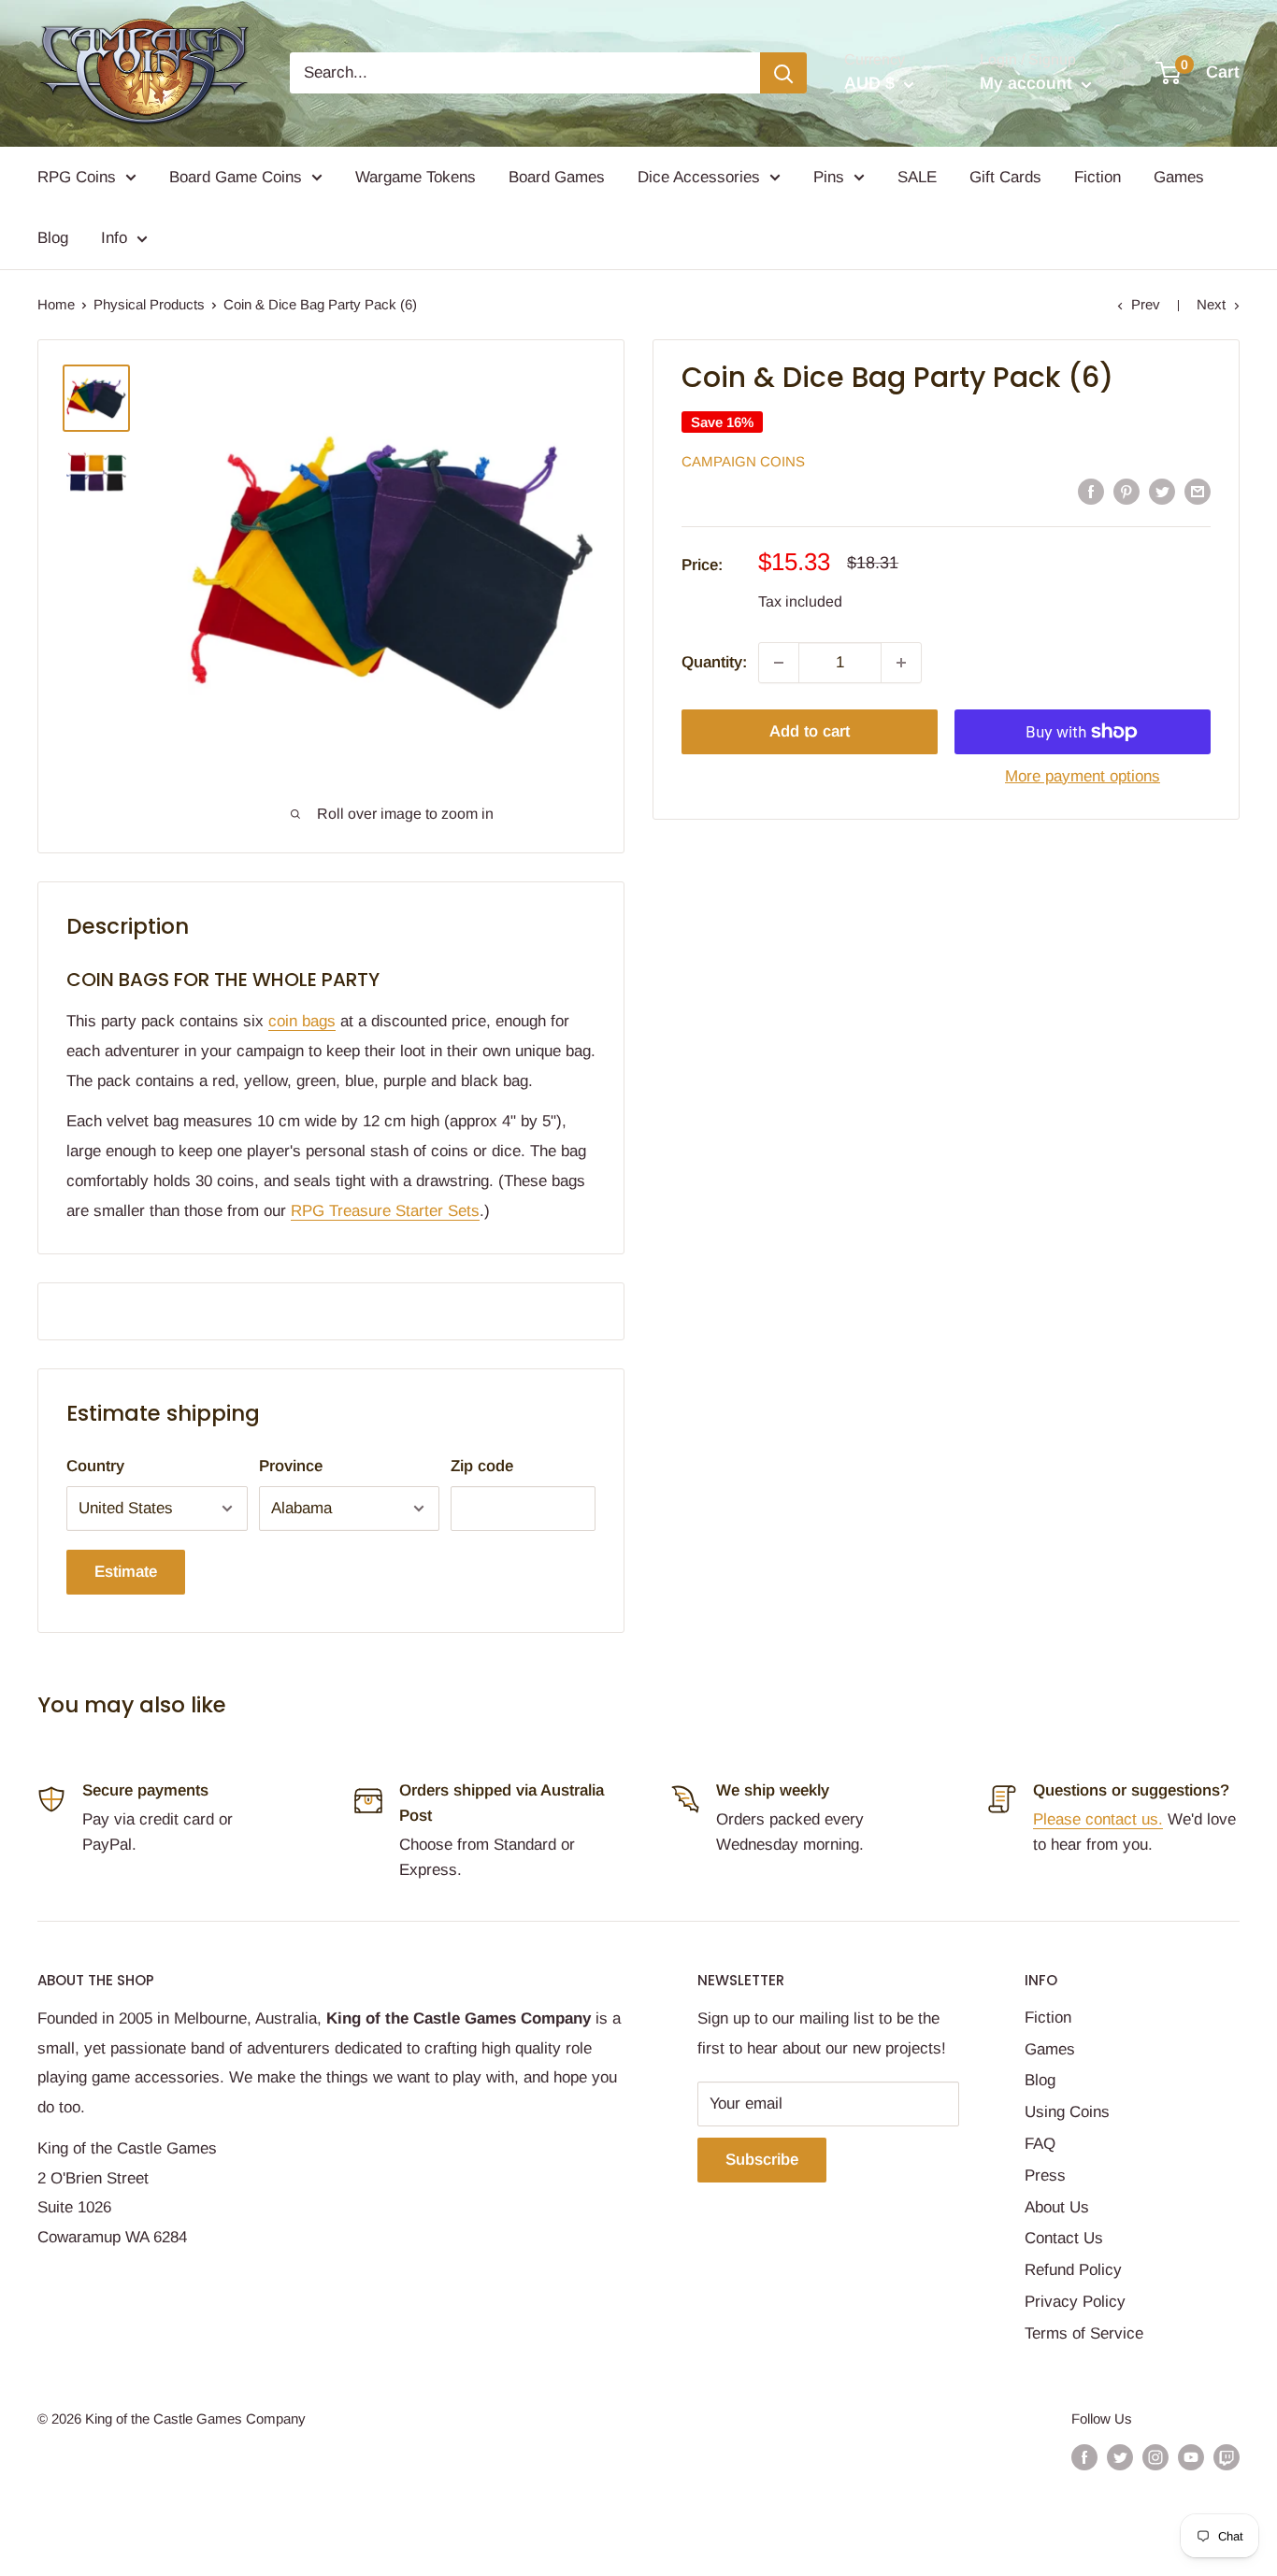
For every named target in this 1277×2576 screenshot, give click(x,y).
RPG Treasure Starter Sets (385, 1211)
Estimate (126, 1572)
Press (1045, 2175)
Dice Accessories (699, 177)
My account (1028, 83)
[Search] (783, 73)
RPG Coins (77, 177)
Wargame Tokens (416, 177)
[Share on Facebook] (1091, 491)
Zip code (482, 1466)
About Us (1057, 2207)
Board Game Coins (236, 177)
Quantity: (714, 662)
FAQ (1040, 2144)
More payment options (1083, 776)
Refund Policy (1073, 2270)
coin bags (302, 1021)
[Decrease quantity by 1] (779, 663)
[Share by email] (1198, 491)
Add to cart (810, 731)
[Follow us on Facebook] (1084, 2457)
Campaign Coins (743, 461)
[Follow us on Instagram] (1155, 2457)
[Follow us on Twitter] (1120, 2457)
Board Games (557, 177)
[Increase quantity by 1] (901, 663)
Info (114, 238)
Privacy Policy (1075, 2302)
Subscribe (762, 2160)
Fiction (1098, 177)
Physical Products (149, 304)
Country (95, 1466)
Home (56, 304)
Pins (829, 177)
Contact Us (1064, 2238)
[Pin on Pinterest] (1126, 491)
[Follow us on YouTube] (1191, 2457)
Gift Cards (1005, 177)
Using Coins (1067, 2112)
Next (1211, 304)
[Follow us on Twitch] (1227, 2457)
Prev (1146, 304)
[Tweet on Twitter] (1162, 491)
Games (1179, 177)
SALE (917, 177)
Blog (53, 238)
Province (291, 1466)
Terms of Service (1084, 2333)
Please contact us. (1098, 1819)
